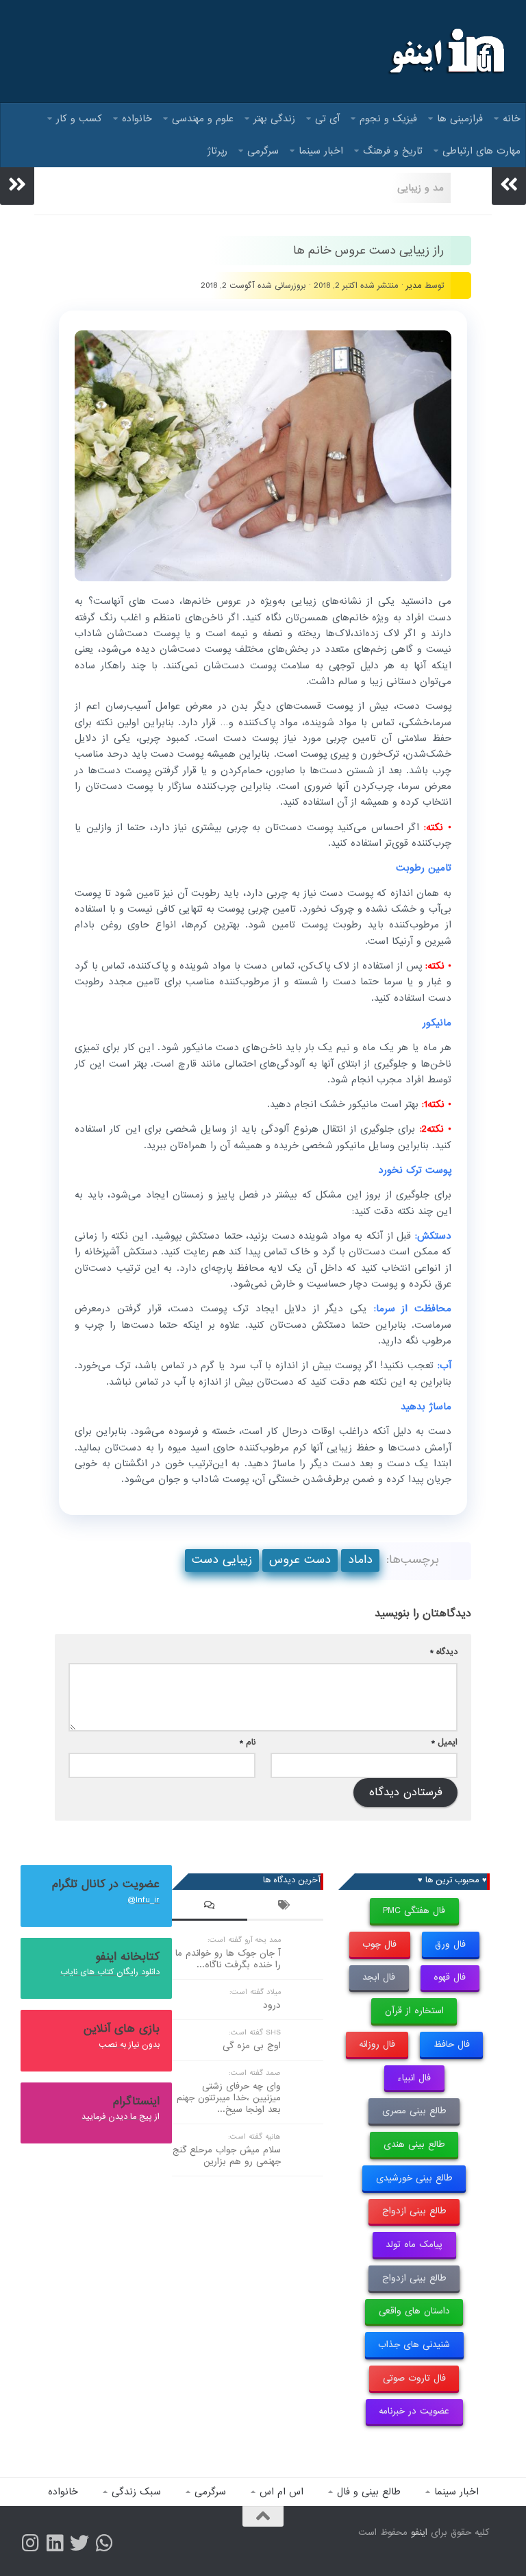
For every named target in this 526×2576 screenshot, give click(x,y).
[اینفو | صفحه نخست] (446, 51)
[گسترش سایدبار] (17, 184)
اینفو (419, 2532)
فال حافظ (452, 2044)
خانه (512, 119)
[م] (104, 2543)
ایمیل (444, 1742)
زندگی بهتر (274, 119)
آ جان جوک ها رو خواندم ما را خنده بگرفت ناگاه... (228, 1959)
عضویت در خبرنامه (414, 2411)
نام (248, 1742)
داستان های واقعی (414, 2311)
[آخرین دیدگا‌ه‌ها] (210, 1907)
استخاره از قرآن (414, 2011)
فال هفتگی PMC (414, 1911)
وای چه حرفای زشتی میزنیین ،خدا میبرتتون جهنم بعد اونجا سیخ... (229, 2098)
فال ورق (450, 1944)
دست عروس (300, 1560)
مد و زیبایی (421, 188)
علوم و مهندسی (203, 119)
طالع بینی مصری (414, 2111)
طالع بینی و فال (369, 2492)
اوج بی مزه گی (252, 2046)
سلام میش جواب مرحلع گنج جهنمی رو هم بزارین (227, 2156)
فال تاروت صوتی (414, 2378)
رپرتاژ (217, 151)
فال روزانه (377, 2044)
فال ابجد (379, 1977)
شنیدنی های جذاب (414, 2345)
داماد (360, 1560)
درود (272, 2005)
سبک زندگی (136, 2492)
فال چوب (379, 1944)
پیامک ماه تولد (414, 2245)
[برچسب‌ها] (285, 1907)
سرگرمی (263, 151)
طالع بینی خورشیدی (414, 2178)
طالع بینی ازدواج (414, 2211)
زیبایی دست (222, 1560)
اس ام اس (281, 2492)
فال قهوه (450, 1977)
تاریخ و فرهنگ (393, 151)
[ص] (30, 2543)
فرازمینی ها (460, 119)
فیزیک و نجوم (388, 119)
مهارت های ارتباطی (481, 151)
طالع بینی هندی (414, 2144)
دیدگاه (444, 1652)
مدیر (414, 285)
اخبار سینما (321, 151)
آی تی (327, 119)
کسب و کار (79, 119)
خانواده (137, 119)
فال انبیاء (414, 2078)
